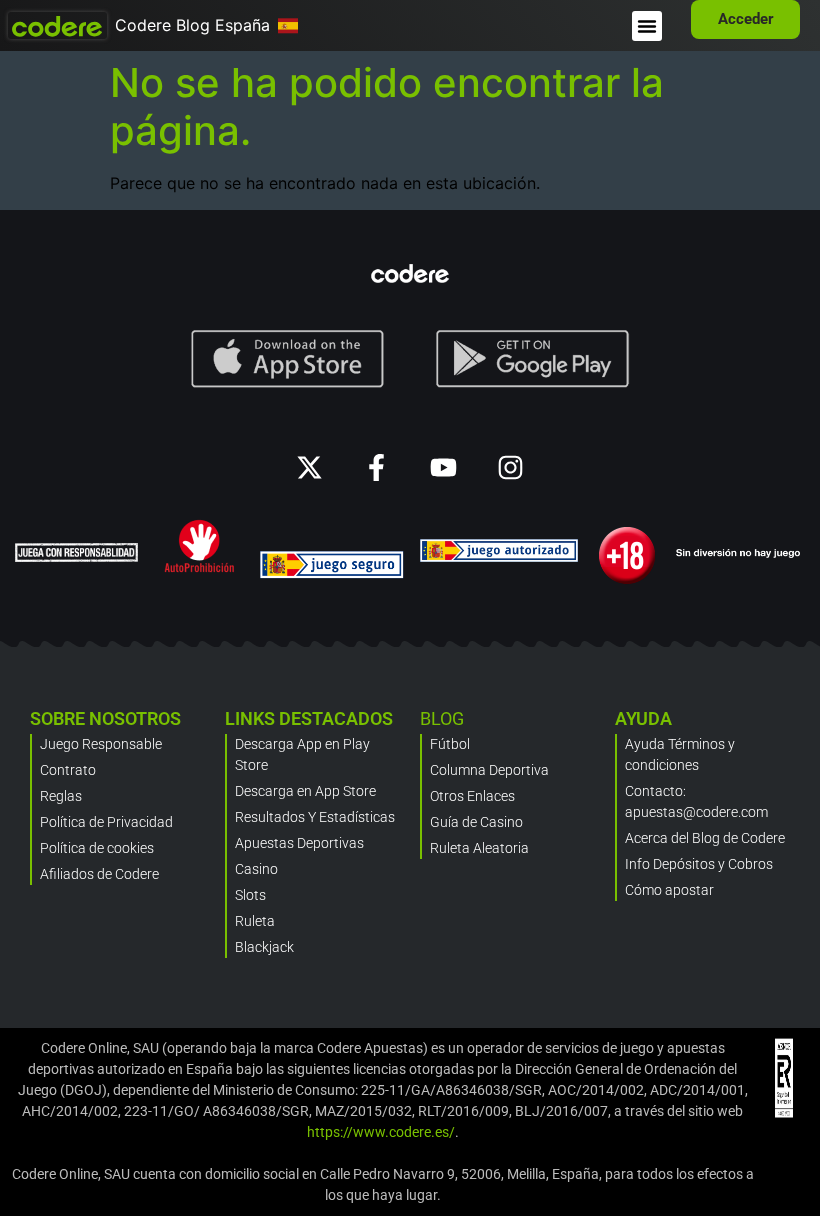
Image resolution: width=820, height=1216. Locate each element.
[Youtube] (443, 467)
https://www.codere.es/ (381, 1132)
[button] (647, 26)
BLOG (442, 718)
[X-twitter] (309, 467)
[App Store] (287, 359)
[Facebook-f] (376, 467)
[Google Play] (533, 359)
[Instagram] (510, 467)
